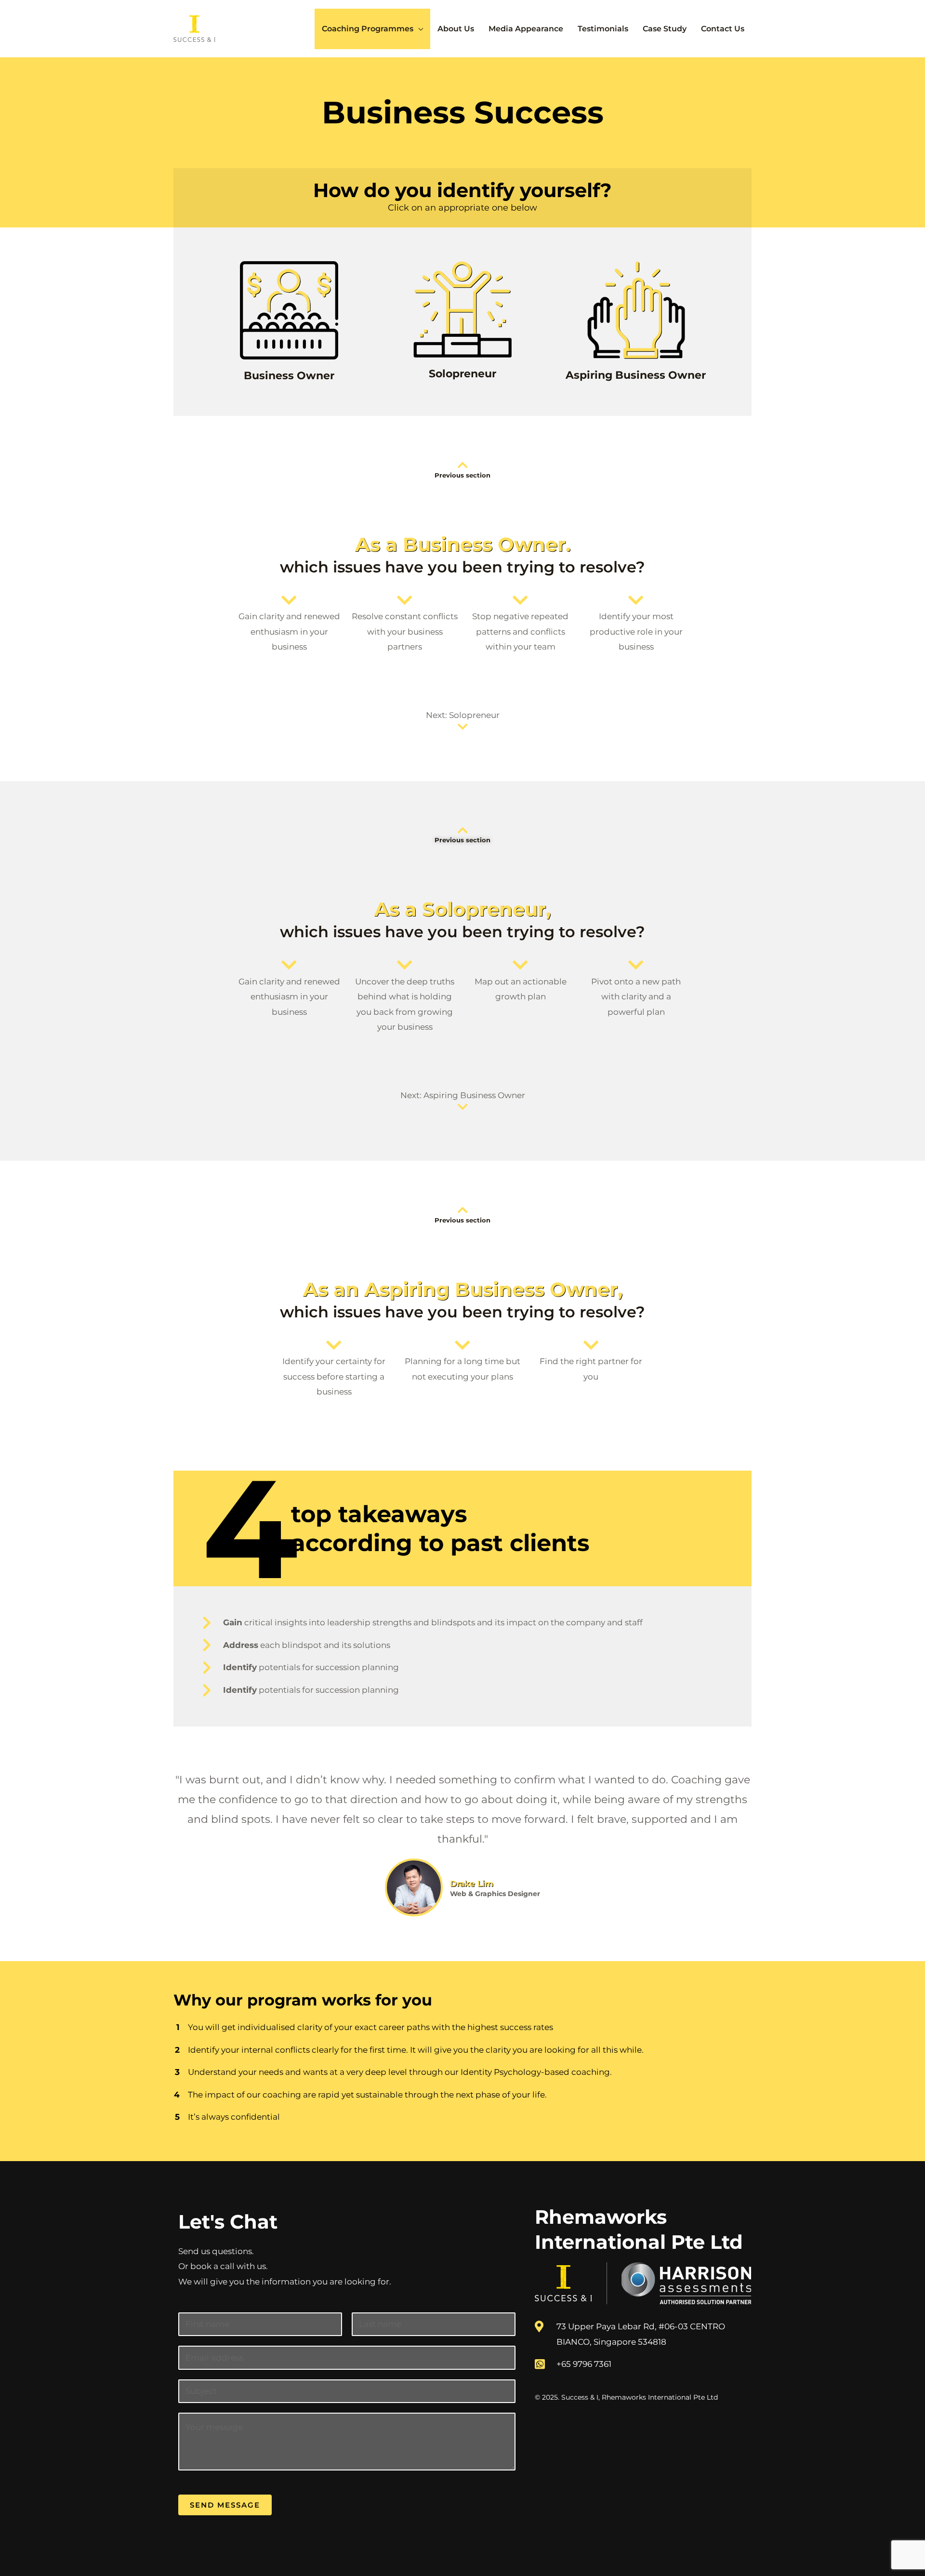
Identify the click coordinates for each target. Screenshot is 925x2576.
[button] (418, 29)
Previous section (462, 475)
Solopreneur (462, 374)
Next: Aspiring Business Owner (463, 1095)
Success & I (580, 2397)
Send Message (225, 2505)
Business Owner (289, 376)
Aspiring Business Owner (636, 375)
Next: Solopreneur (463, 715)
